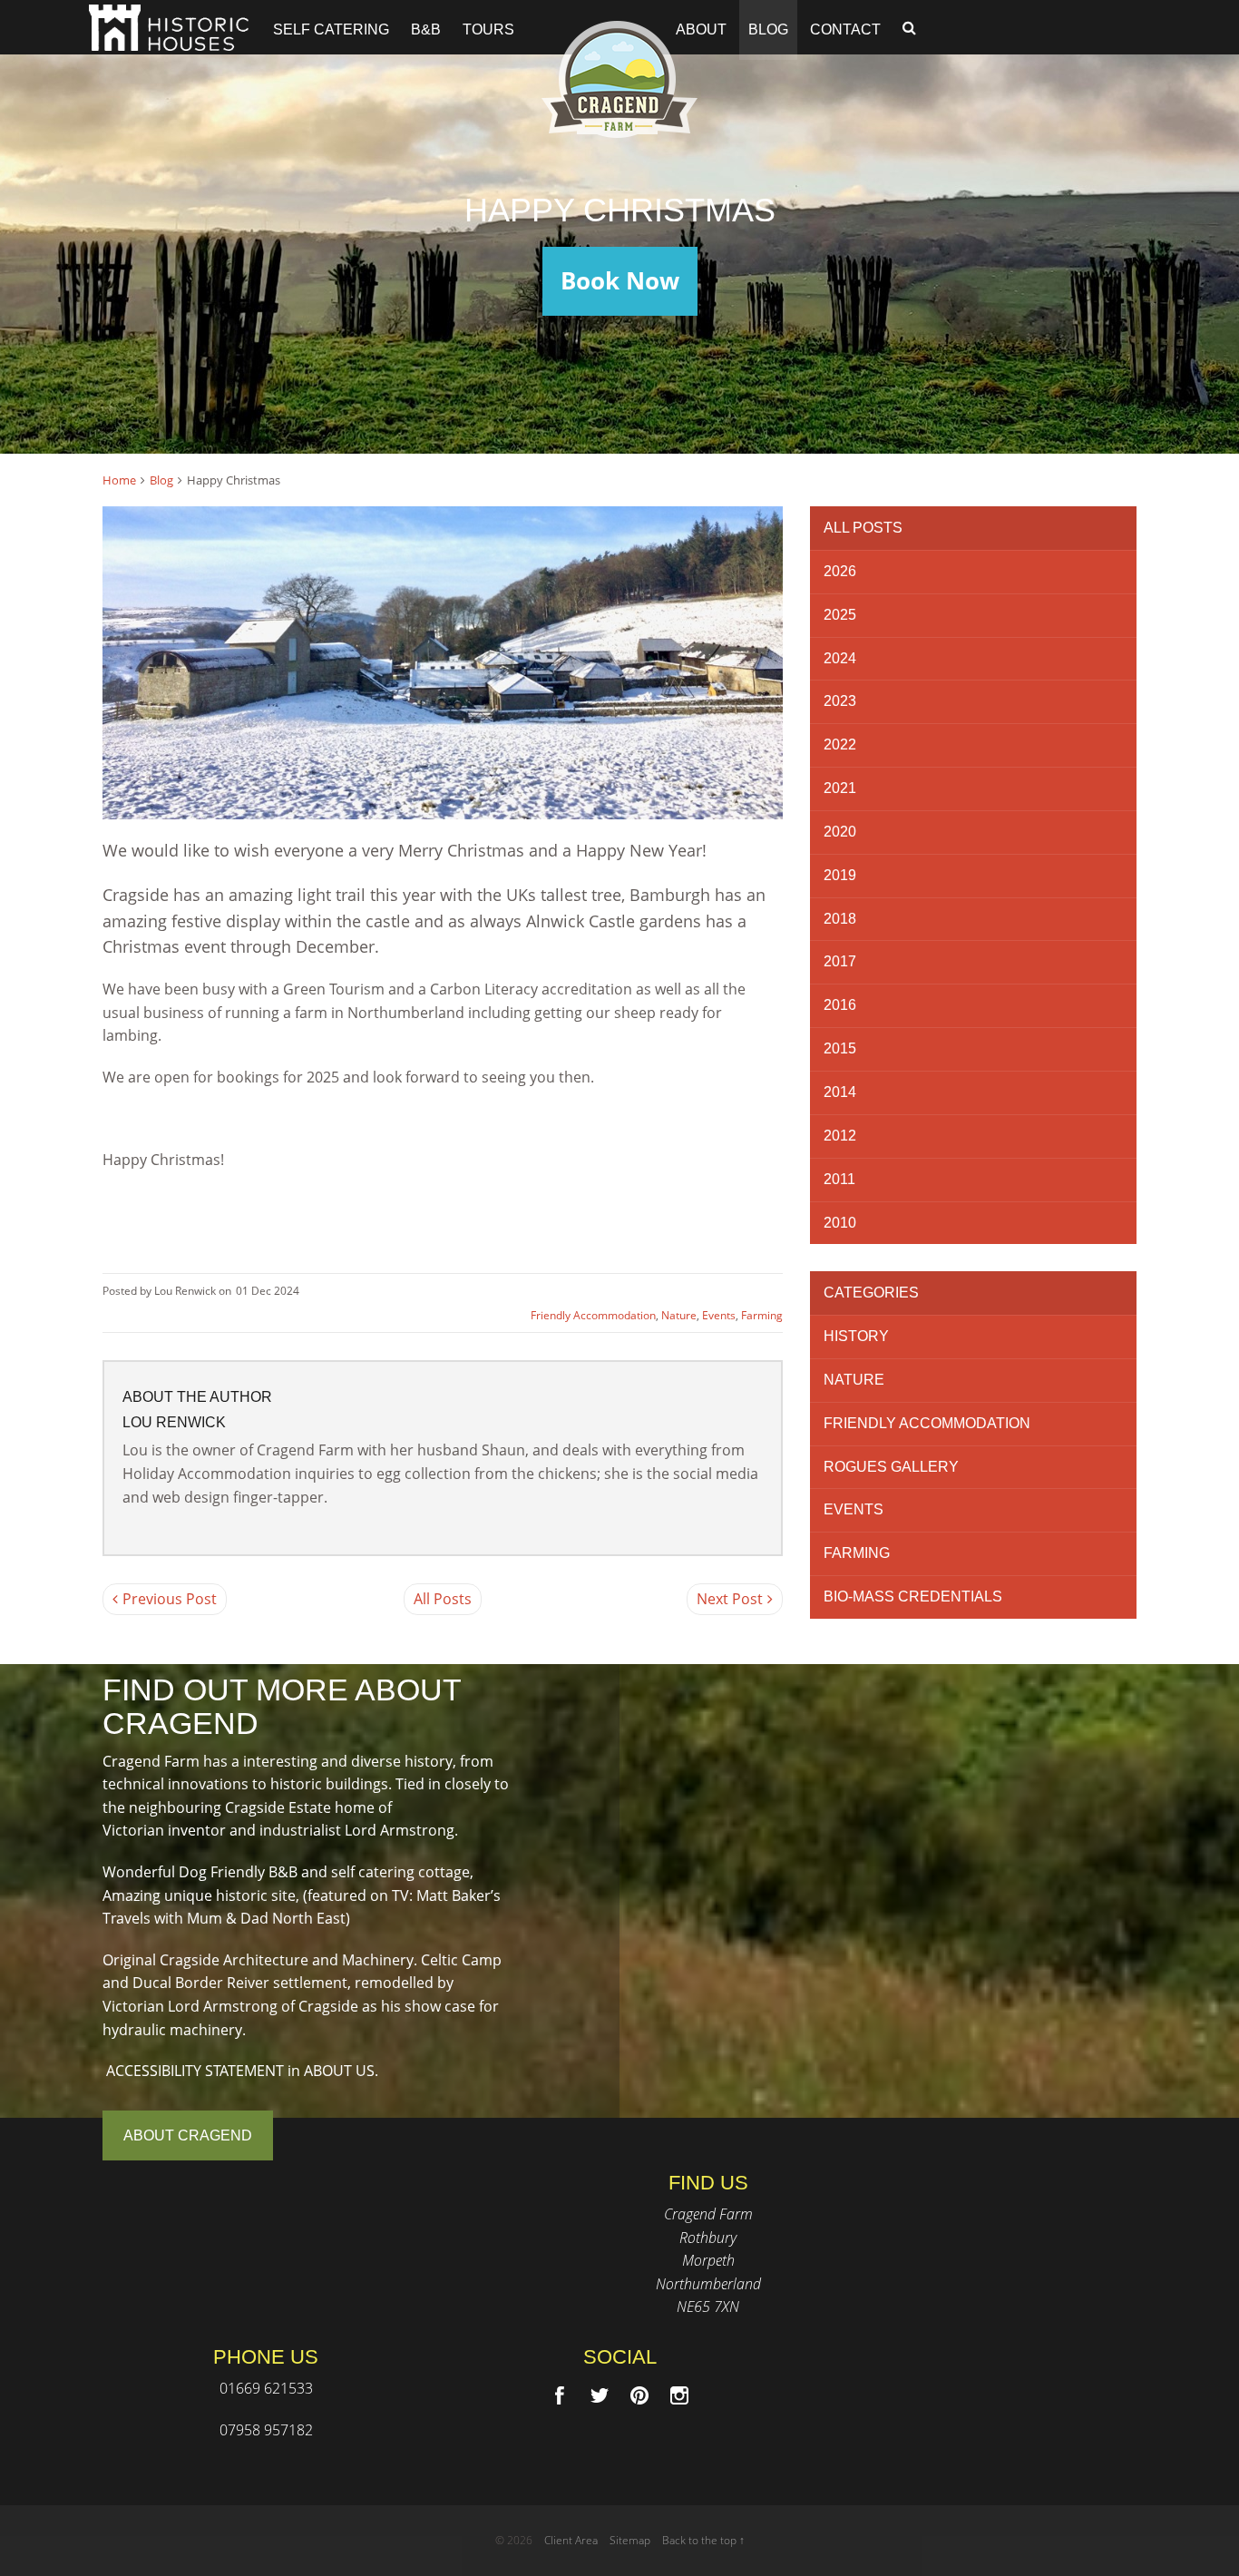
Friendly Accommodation (593, 1315)
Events (719, 1315)
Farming (762, 1315)
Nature (679, 1315)
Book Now (620, 281)
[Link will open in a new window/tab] (560, 2395)
